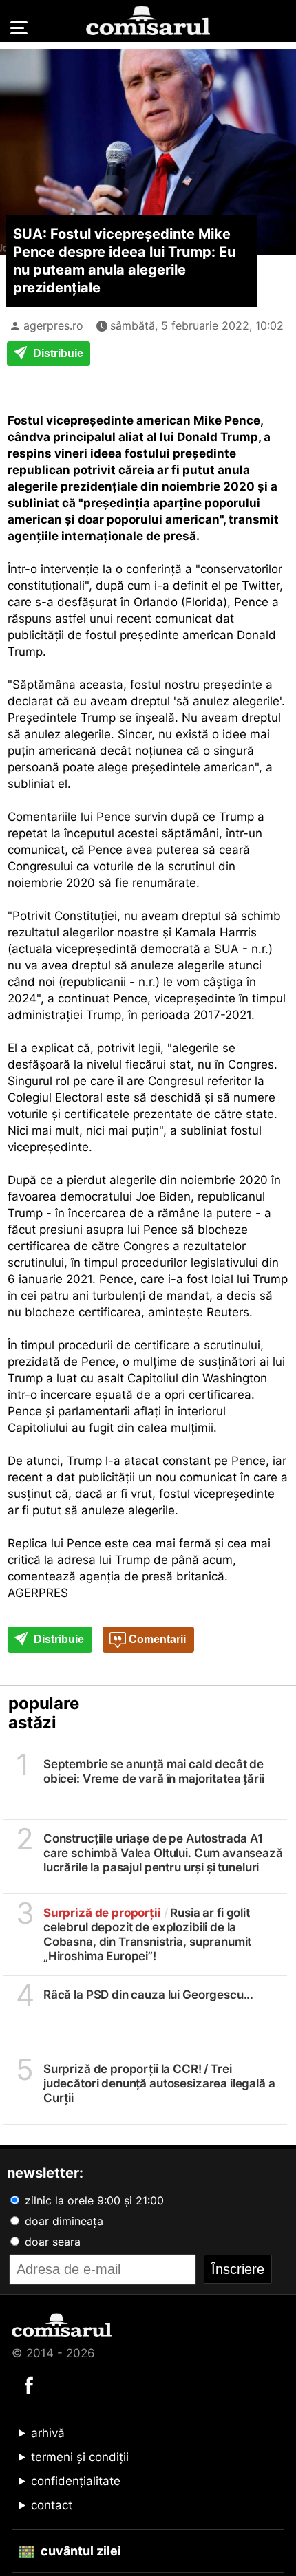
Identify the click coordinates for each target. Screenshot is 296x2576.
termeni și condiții (80, 2457)
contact (52, 2505)
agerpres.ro (53, 325)
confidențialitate (76, 2481)
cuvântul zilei (80, 2551)
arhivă (48, 2433)
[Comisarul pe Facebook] (29, 2385)
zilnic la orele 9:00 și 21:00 (93, 2200)
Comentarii (156, 1639)
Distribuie (57, 353)
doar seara (51, 2242)
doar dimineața (62, 2221)
